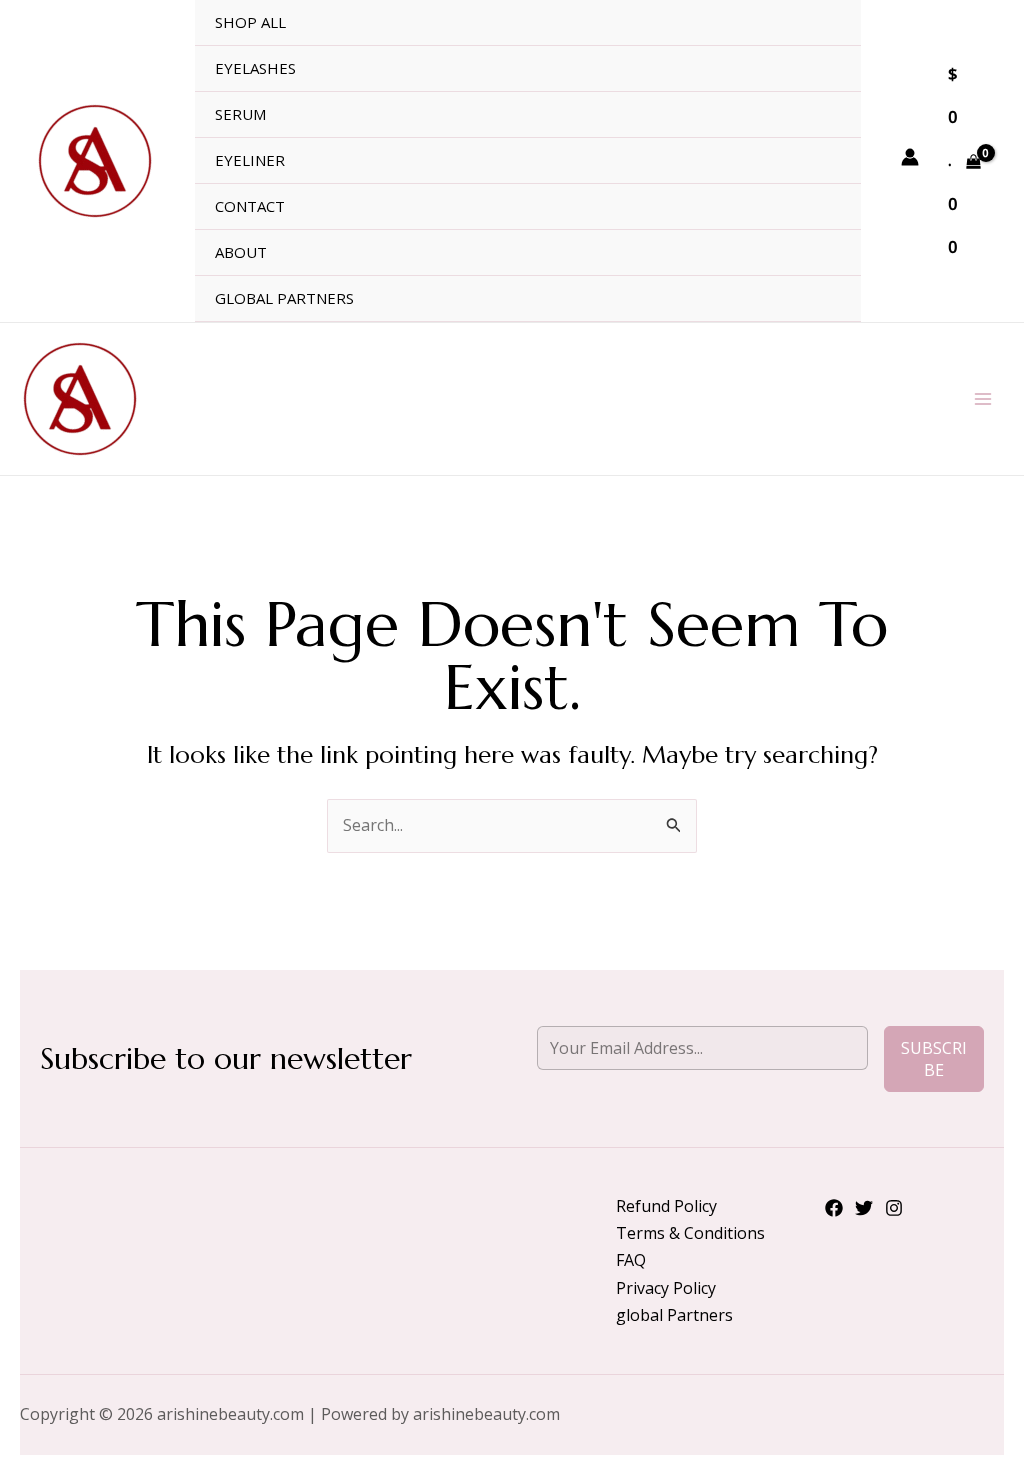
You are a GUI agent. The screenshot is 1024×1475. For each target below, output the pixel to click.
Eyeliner (250, 160)
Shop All (250, 22)
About (241, 252)
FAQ (631, 1260)
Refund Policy (666, 1206)
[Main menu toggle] (983, 399)
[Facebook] (834, 1208)
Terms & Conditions (690, 1233)
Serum (240, 114)
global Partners (284, 298)
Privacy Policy (666, 1288)
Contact (250, 206)
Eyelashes (255, 68)
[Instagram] (894, 1208)
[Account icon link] (910, 157)
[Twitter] (864, 1208)
